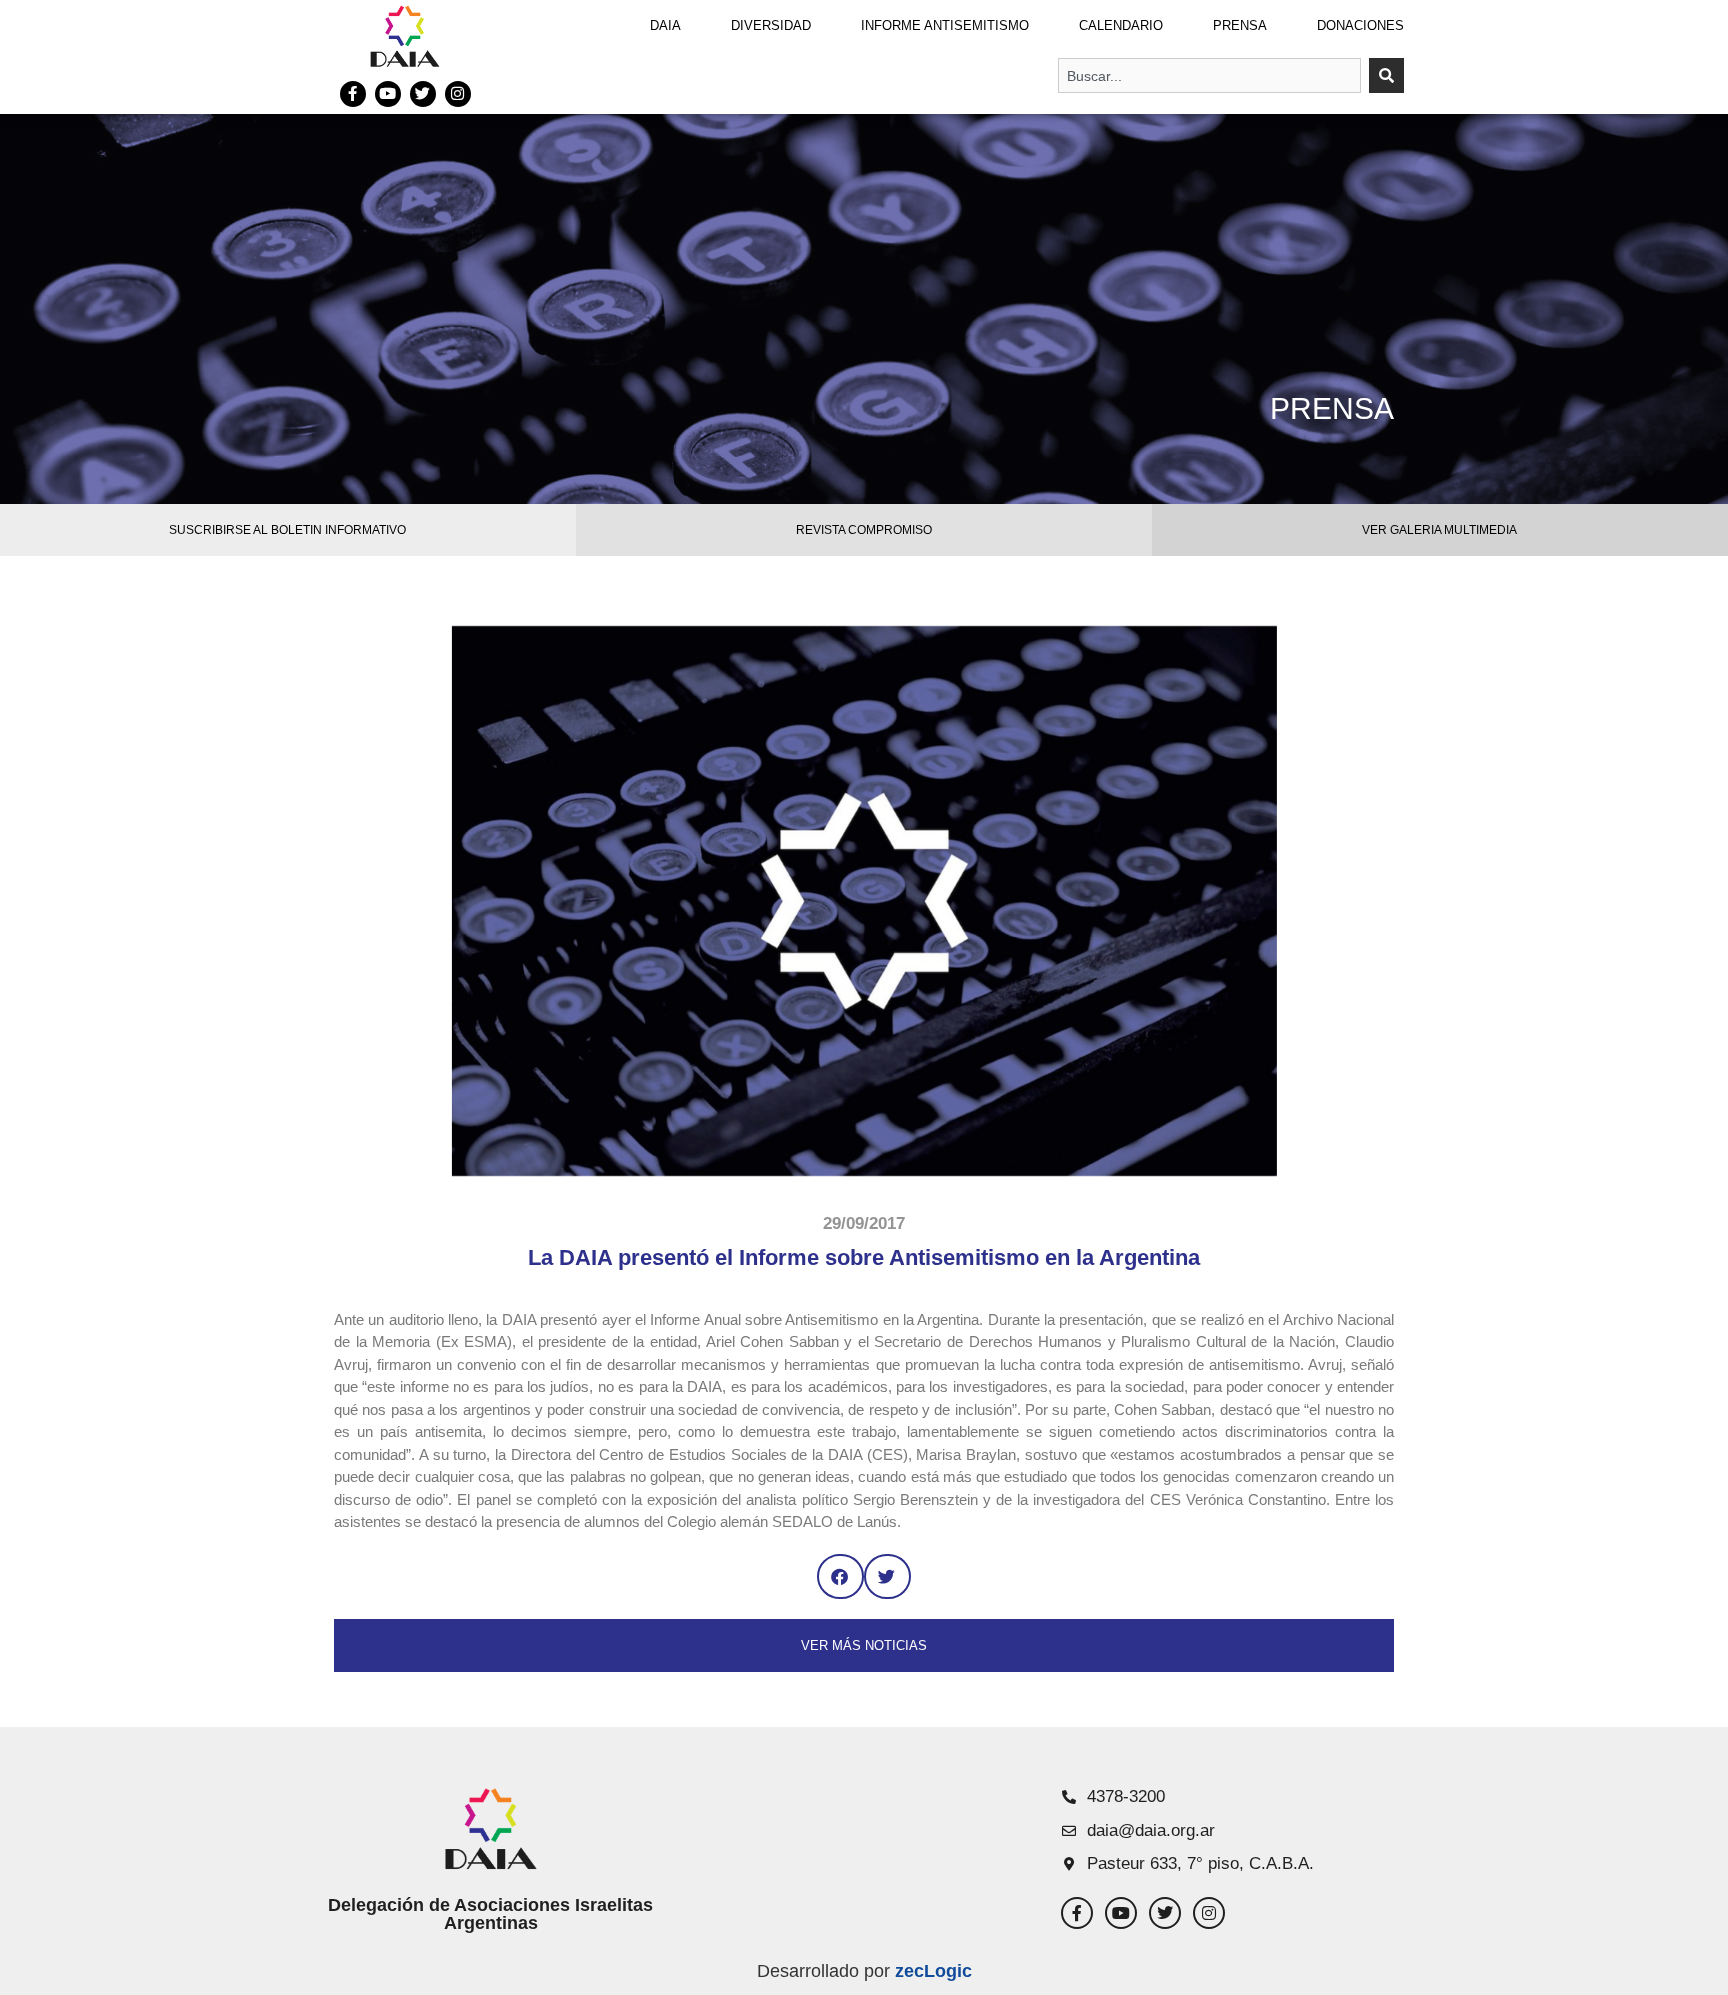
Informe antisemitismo (945, 25)
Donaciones (1360, 25)
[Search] (1386, 75)
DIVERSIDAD (771, 25)
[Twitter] (423, 94)
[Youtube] (388, 94)
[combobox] (1209, 75)
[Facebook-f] (353, 94)
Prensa (1240, 25)
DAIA (665, 25)
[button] (840, 1576)
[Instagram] (458, 94)
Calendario (1121, 25)
